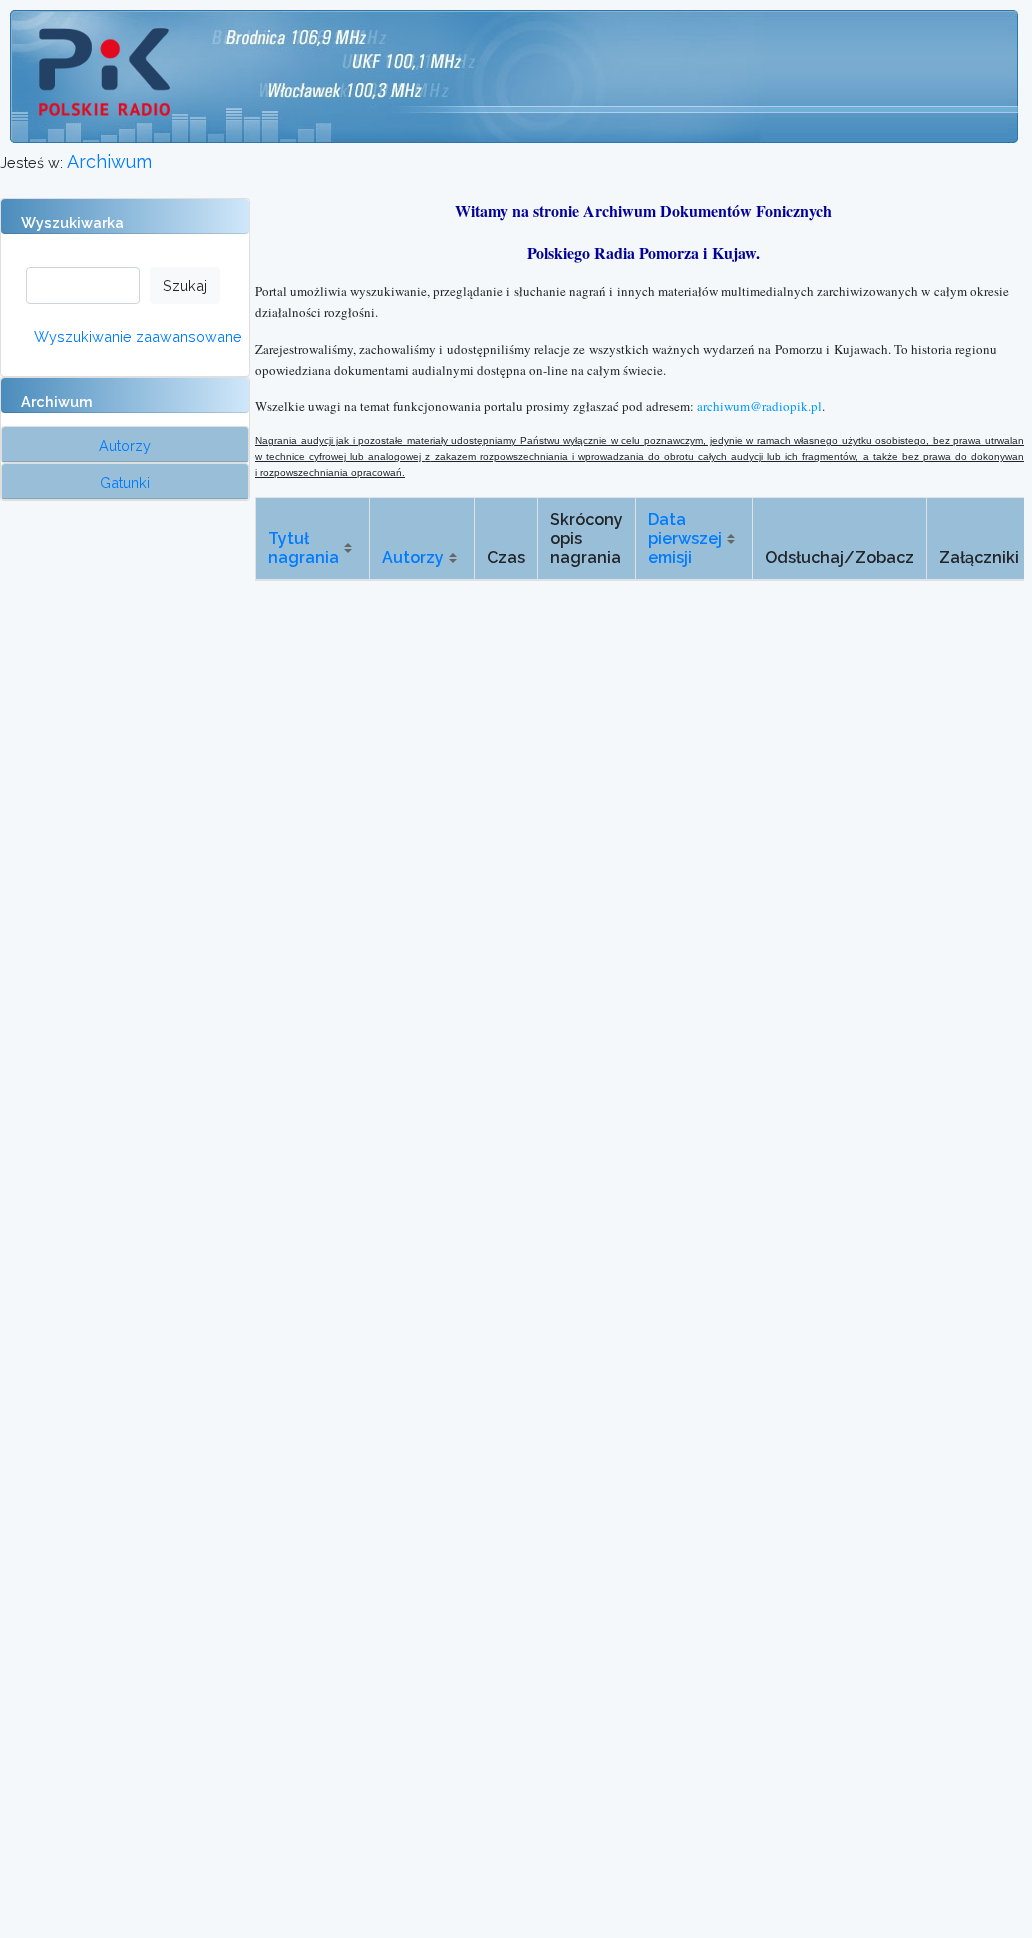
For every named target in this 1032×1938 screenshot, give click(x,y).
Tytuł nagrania (303, 548)
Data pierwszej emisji (685, 538)
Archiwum (109, 161)
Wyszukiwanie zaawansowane (138, 336)
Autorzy (413, 557)
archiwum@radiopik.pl (759, 406)
